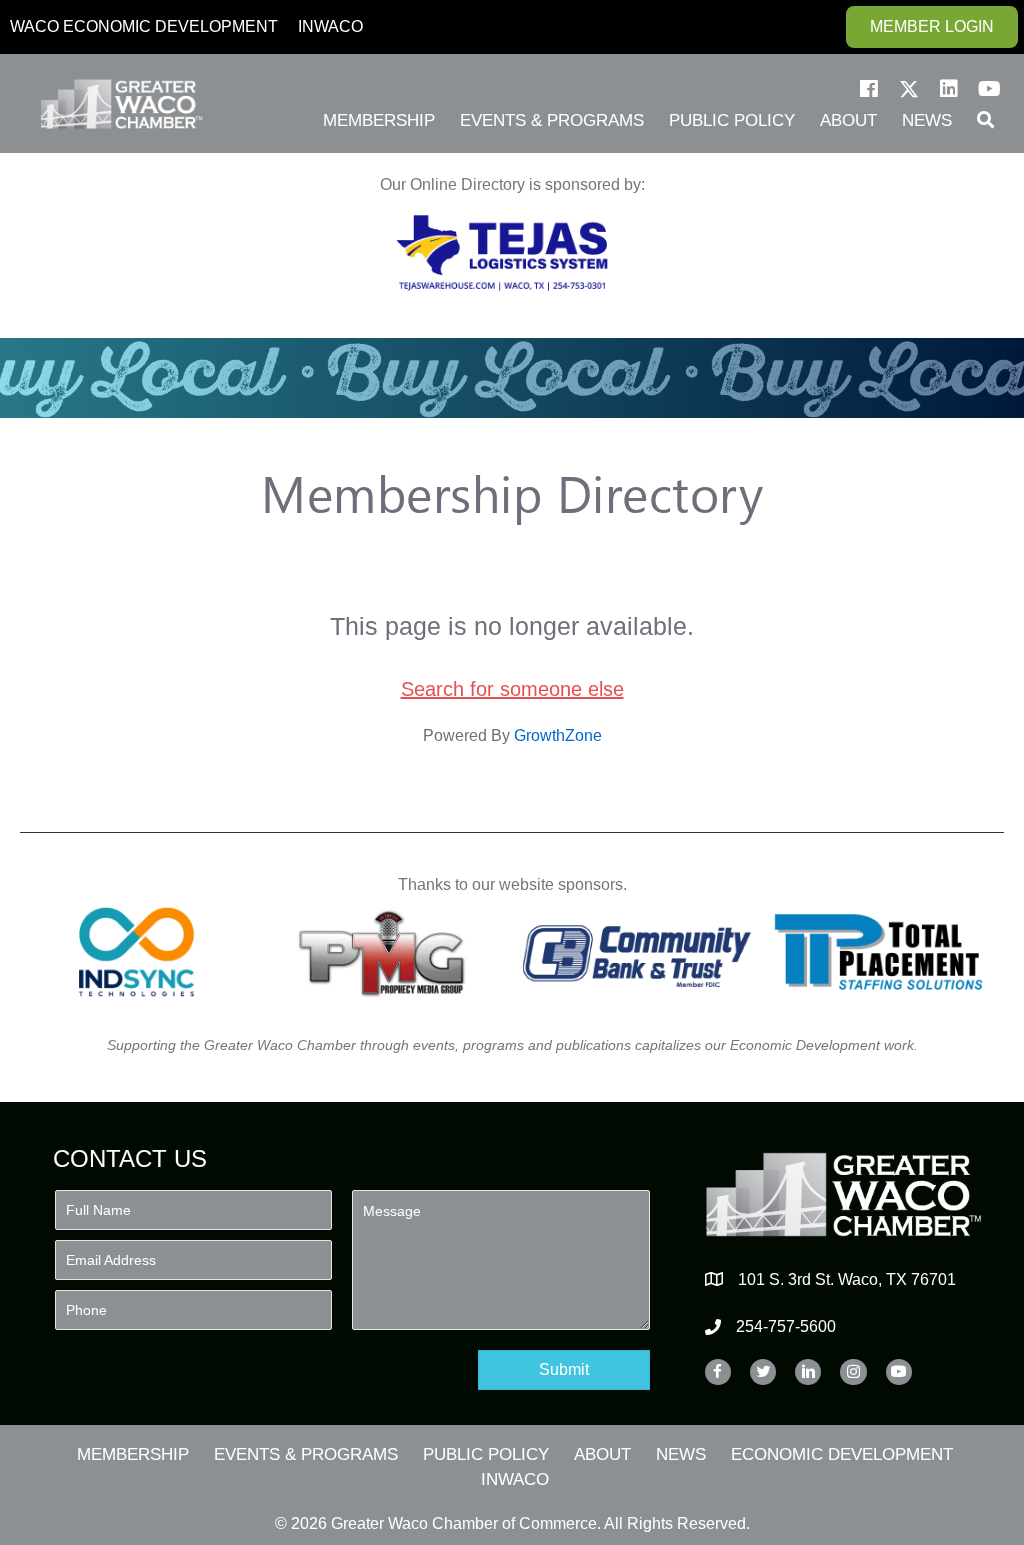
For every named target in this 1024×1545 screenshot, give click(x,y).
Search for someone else (512, 689)
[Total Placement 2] (887, 952)
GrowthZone (558, 735)
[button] (869, 89)
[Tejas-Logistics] (502, 253)
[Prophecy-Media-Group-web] (387, 952)
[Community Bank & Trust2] (637, 952)
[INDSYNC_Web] (137, 952)
